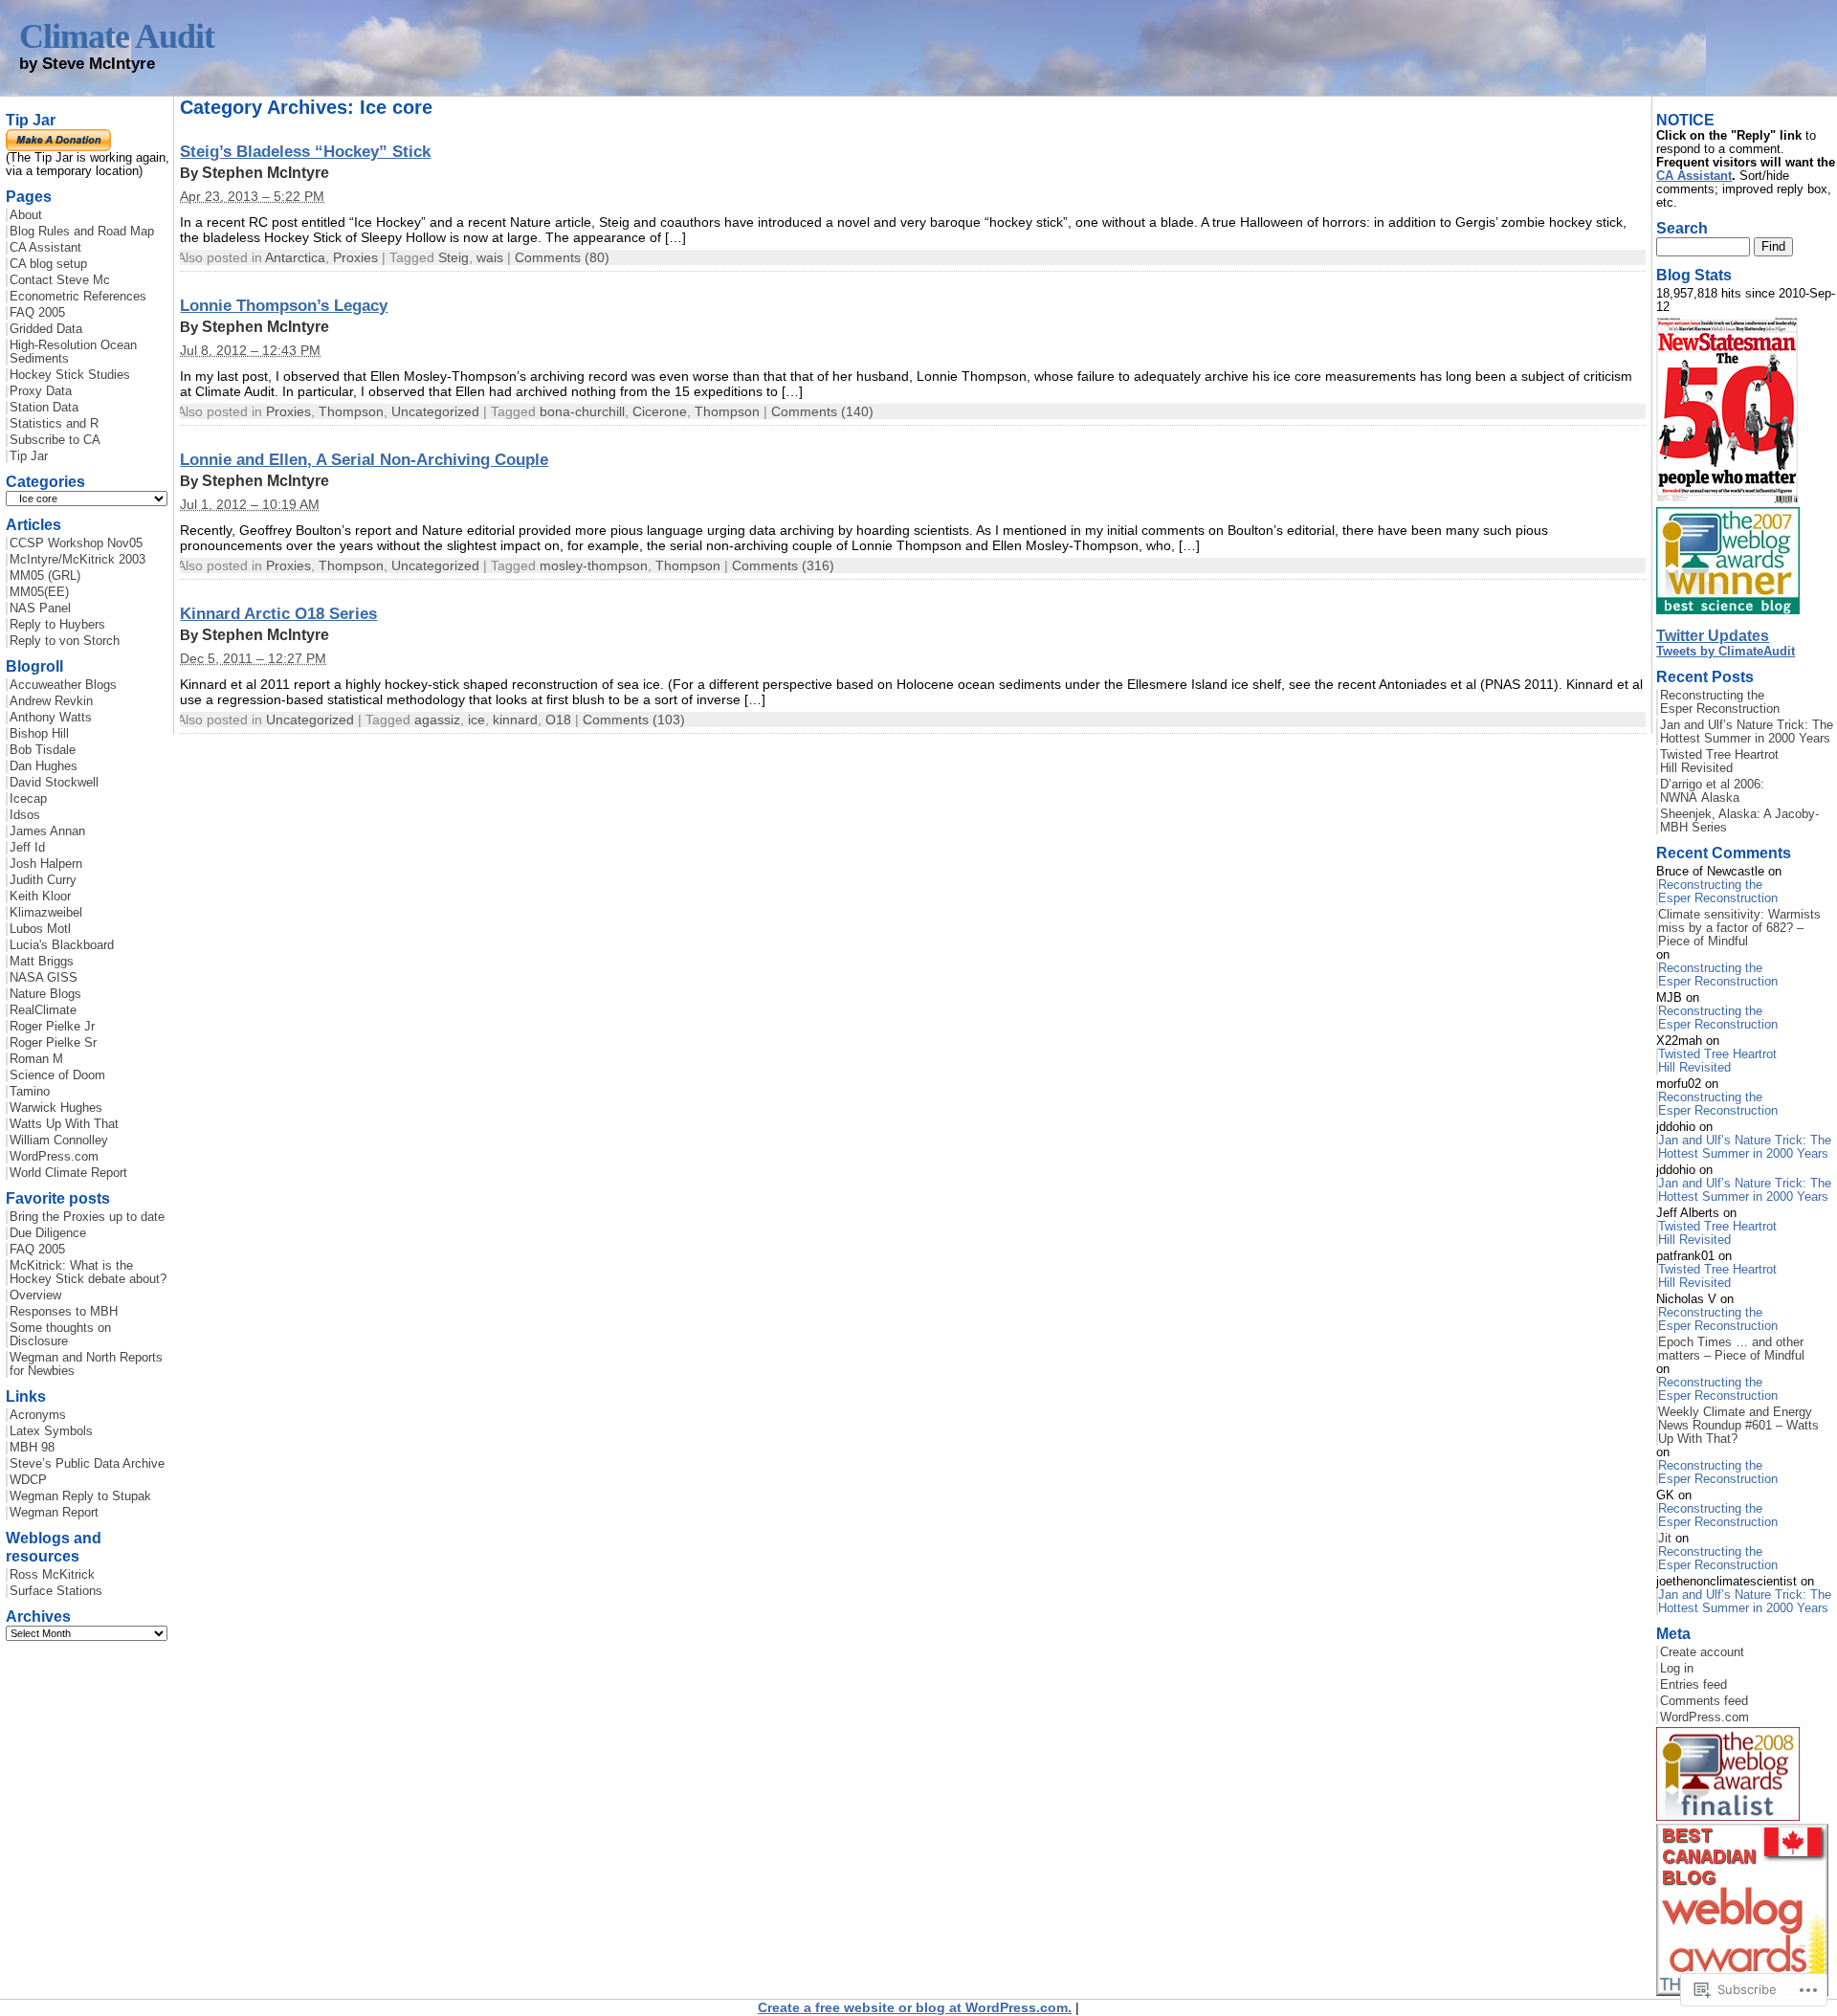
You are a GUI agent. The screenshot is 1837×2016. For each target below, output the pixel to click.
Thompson (351, 411)
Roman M (36, 1059)
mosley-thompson (594, 565)
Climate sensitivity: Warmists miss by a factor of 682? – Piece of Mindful (1739, 928)
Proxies (355, 257)
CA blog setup (48, 264)
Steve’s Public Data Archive (87, 1464)
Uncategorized (435, 411)
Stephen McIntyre (266, 173)
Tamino (30, 1092)
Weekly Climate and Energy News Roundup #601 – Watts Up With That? (1738, 1426)
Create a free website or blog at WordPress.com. (915, 2007)
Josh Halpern (46, 864)
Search (1682, 228)
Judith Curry (43, 880)
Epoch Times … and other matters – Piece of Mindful (1731, 1349)
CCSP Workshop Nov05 (76, 543)
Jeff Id (27, 848)
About (26, 215)
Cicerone (660, 411)
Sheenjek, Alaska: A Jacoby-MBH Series (1739, 821)
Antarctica (295, 257)
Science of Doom (57, 1075)
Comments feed (1704, 1701)
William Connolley (59, 1141)
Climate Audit (117, 36)
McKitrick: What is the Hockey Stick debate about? (88, 1273)
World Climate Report (68, 1173)
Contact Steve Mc (60, 280)
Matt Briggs (42, 962)
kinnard (515, 720)
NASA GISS (44, 978)
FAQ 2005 (37, 313)
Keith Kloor (40, 897)
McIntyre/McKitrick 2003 (77, 560)
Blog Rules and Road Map (82, 232)
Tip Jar (29, 456)
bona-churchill (582, 411)
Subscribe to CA (55, 440)
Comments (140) (822, 411)
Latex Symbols (51, 1431)
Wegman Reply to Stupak (80, 1496)
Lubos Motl (40, 929)
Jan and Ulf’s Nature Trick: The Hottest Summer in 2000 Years (1747, 732)
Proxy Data (41, 391)
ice (476, 720)
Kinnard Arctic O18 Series (278, 613)
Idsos (25, 815)
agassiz (437, 720)
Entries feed (1693, 1685)
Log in (1677, 1669)
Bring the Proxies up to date (87, 1217)
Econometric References (78, 297)
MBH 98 (32, 1448)
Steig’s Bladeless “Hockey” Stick (305, 151)
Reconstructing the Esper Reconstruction (1720, 702)
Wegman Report (54, 1513)
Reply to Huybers (57, 625)
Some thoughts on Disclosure (60, 1335)
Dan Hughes (44, 766)
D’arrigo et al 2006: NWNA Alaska (1712, 791)
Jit (1665, 1539)
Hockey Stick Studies (70, 375)
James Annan (47, 831)
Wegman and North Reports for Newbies (86, 1364)
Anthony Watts (51, 718)
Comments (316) (783, 565)
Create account (1702, 1652)
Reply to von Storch (65, 641)
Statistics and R (54, 424)
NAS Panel (40, 609)
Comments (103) (634, 720)
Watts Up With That (64, 1124)
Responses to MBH (64, 1312)
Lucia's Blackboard (62, 945)
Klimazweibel (46, 913)
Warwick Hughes (56, 1108)
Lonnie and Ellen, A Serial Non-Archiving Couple (364, 459)
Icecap (28, 799)
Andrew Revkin (51, 701)
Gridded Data (46, 329)
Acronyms (38, 1415)
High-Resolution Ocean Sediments (73, 352)
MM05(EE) (39, 592)
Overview (35, 1296)
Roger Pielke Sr (53, 1043)
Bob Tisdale (43, 750)
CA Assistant (45, 248)
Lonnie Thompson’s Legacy (284, 305)
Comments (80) (562, 257)
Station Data (44, 408)
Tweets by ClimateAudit (1726, 652)
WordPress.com (54, 1157)
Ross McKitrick (52, 1575)
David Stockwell (54, 783)
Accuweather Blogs (63, 685)
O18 (558, 720)
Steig (454, 257)
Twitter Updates (1713, 635)
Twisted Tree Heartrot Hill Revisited (1719, 762)
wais (490, 257)
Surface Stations (56, 1591)
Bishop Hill (39, 734)
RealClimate (43, 1010)
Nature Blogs (45, 994)
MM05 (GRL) (45, 576)
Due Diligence (48, 1233)
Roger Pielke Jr (52, 1027)
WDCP (28, 1480)
